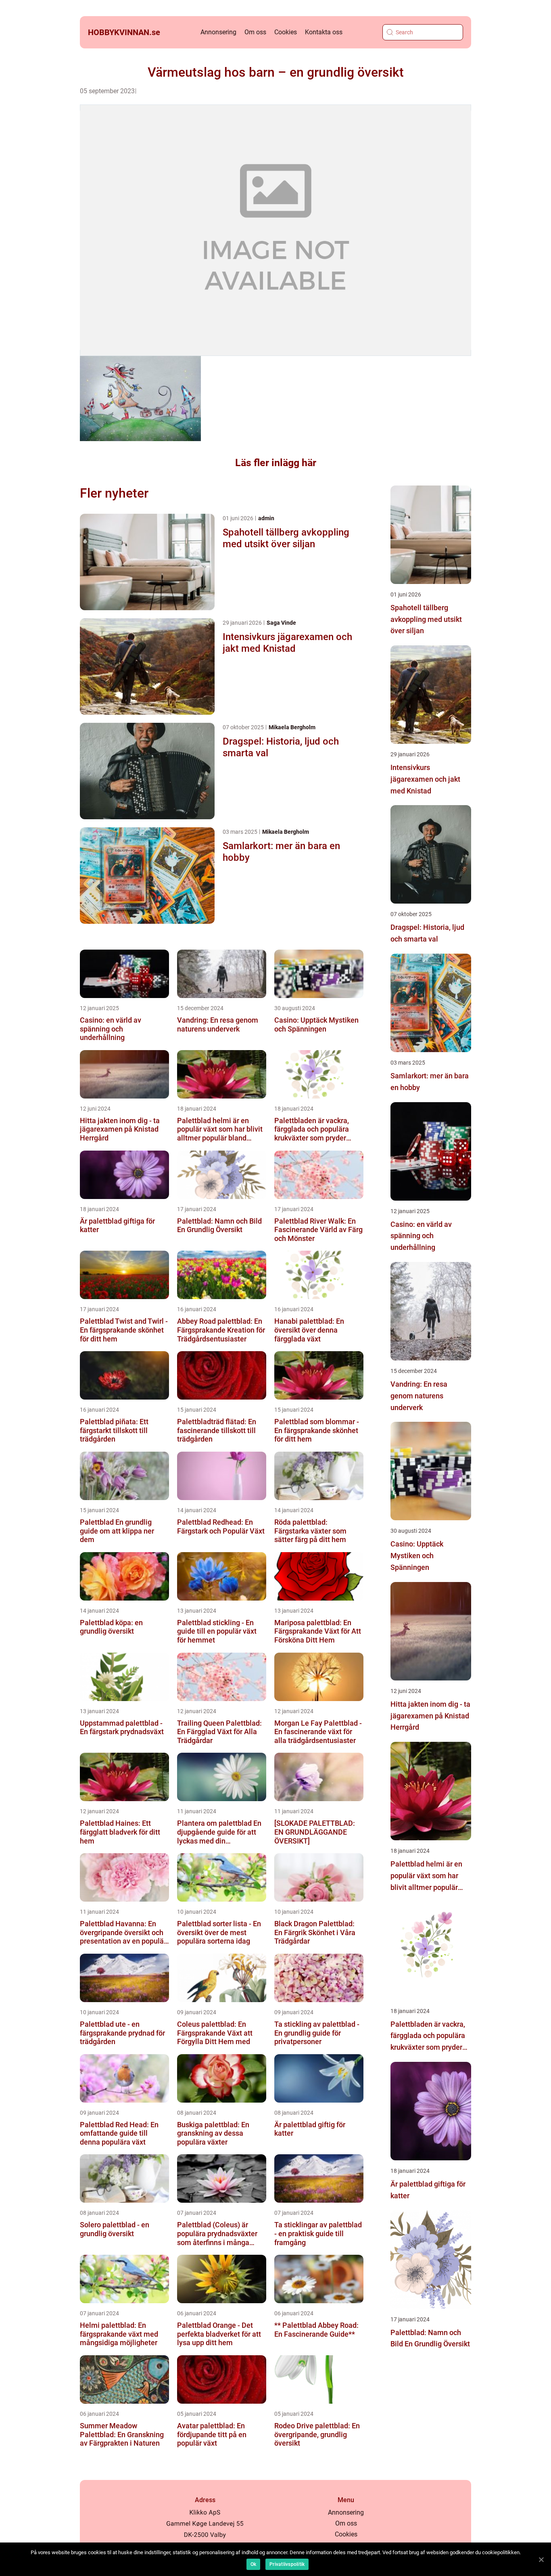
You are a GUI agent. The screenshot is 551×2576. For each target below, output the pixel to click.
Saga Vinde (281, 623)
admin (266, 518)
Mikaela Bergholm (292, 727)
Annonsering (218, 32)
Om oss (255, 32)
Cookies (286, 32)
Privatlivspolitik (287, 2564)
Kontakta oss (324, 32)
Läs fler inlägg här (276, 463)
